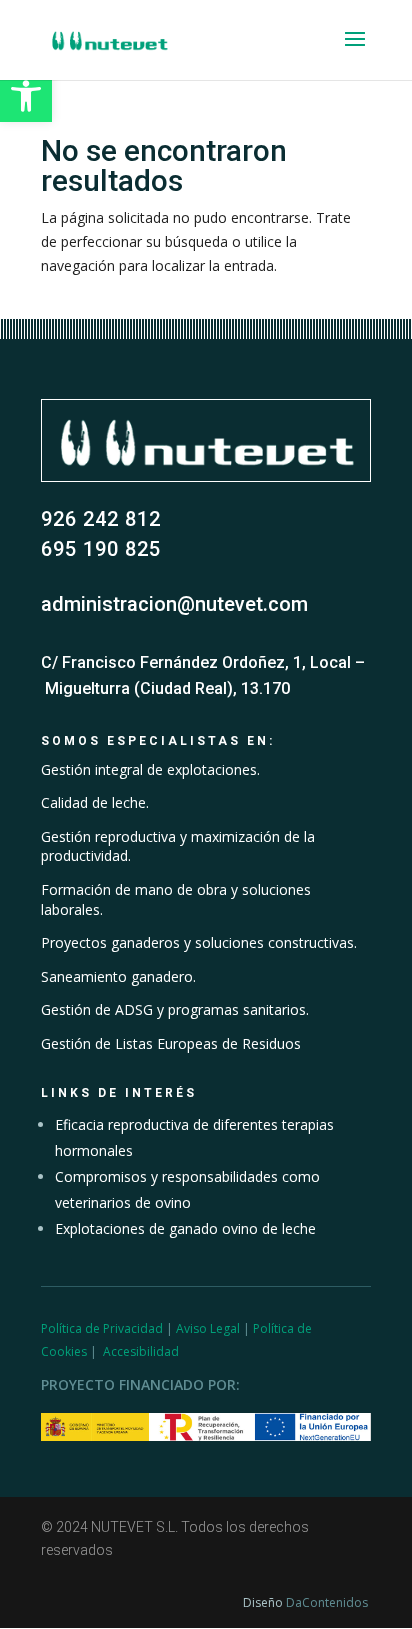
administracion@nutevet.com (174, 604)
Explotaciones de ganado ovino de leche (185, 1228)
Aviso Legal (208, 1328)
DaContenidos (327, 1602)
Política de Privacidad (102, 1328)
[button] (26, 96)
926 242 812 (101, 519)
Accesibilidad (141, 1351)
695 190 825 (101, 549)
